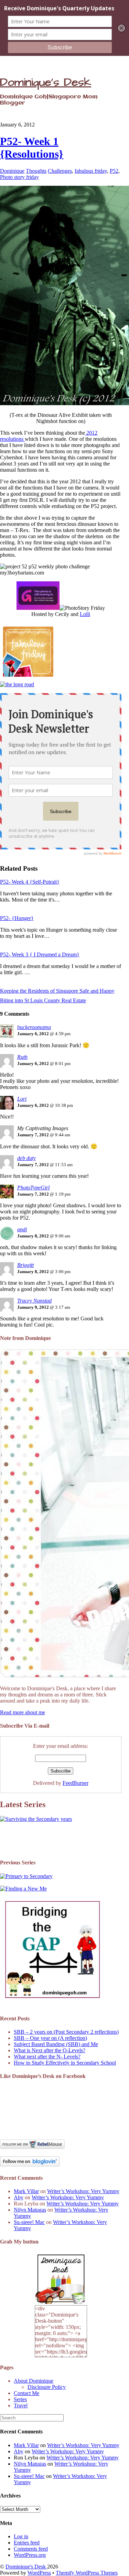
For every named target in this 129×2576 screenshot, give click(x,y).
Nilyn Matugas (30, 2210)
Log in (21, 2536)
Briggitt (25, 1265)
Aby (19, 2197)
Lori (22, 1099)
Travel (21, 2405)
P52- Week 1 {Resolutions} (32, 148)
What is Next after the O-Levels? (50, 2050)
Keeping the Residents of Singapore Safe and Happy (57, 991)
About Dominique (34, 2381)
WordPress (39, 2573)
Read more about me (23, 1712)
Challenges (60, 171)
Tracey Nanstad (34, 1301)
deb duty (26, 1158)
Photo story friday (19, 177)
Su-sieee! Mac (29, 2222)
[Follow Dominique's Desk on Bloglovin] (30, 2164)
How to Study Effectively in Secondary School (65, 2063)
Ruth (22, 1057)
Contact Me (26, 2393)
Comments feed (31, 2549)
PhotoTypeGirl (33, 1188)
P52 (114, 171)
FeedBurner (76, 1783)
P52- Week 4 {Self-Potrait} (30, 882)
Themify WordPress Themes (87, 2573)
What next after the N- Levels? (47, 2057)
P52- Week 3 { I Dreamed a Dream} (40, 954)
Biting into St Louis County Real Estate (43, 1000)
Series (20, 2399)
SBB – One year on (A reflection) (50, 2038)
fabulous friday (91, 171)
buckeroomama (34, 1027)
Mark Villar (26, 2191)
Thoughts (36, 171)
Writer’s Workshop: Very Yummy (83, 2191)
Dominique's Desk (26, 2567)
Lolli (85, 614)
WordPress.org (30, 2555)
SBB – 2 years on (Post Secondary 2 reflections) (66, 2032)
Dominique (12, 171)
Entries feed (27, 2543)
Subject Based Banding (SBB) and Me (56, 2044)
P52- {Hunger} (17, 918)
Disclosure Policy (47, 2387)
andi (22, 1229)
